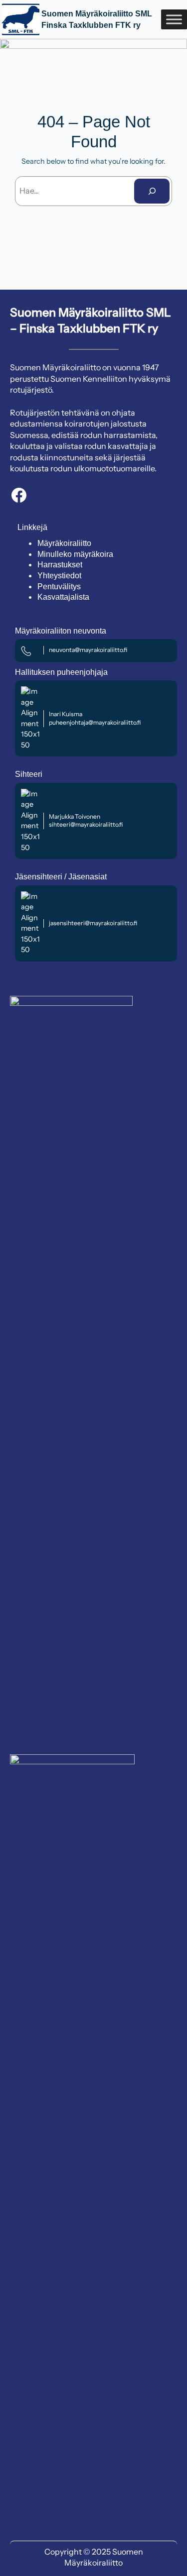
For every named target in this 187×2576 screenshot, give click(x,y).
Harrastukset (60, 565)
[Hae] (152, 191)
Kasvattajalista (63, 597)
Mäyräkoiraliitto (64, 543)
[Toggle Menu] (174, 19)
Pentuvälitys (59, 587)
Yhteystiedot (59, 576)
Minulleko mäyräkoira (75, 554)
